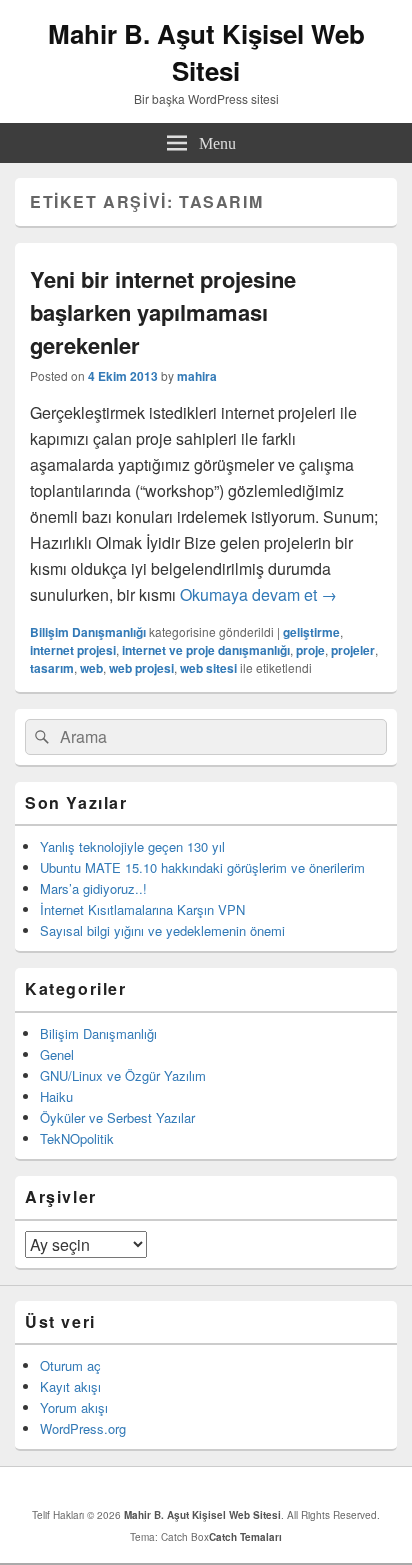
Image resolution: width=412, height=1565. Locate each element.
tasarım (52, 668)
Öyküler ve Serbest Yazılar (117, 1117)
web (91, 668)
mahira (197, 376)
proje (310, 650)
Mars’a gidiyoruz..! (93, 888)
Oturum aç (70, 1365)
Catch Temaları (245, 1537)
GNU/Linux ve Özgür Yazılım (123, 1075)
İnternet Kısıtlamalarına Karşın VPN (142, 909)
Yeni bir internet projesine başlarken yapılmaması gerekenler (163, 312)
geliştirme (311, 632)
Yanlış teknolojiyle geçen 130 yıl (132, 846)
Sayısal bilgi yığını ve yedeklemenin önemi (162, 930)
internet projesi (73, 650)
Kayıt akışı (70, 1386)
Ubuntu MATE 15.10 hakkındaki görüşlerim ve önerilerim (202, 867)
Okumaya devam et (258, 594)
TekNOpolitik (77, 1138)
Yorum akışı (74, 1407)
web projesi (141, 668)
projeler (353, 650)
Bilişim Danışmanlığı (88, 632)
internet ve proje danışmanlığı (206, 650)
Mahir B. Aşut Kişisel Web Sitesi (206, 52)
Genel (57, 1054)
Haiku (56, 1096)
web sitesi (208, 668)
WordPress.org (83, 1428)
